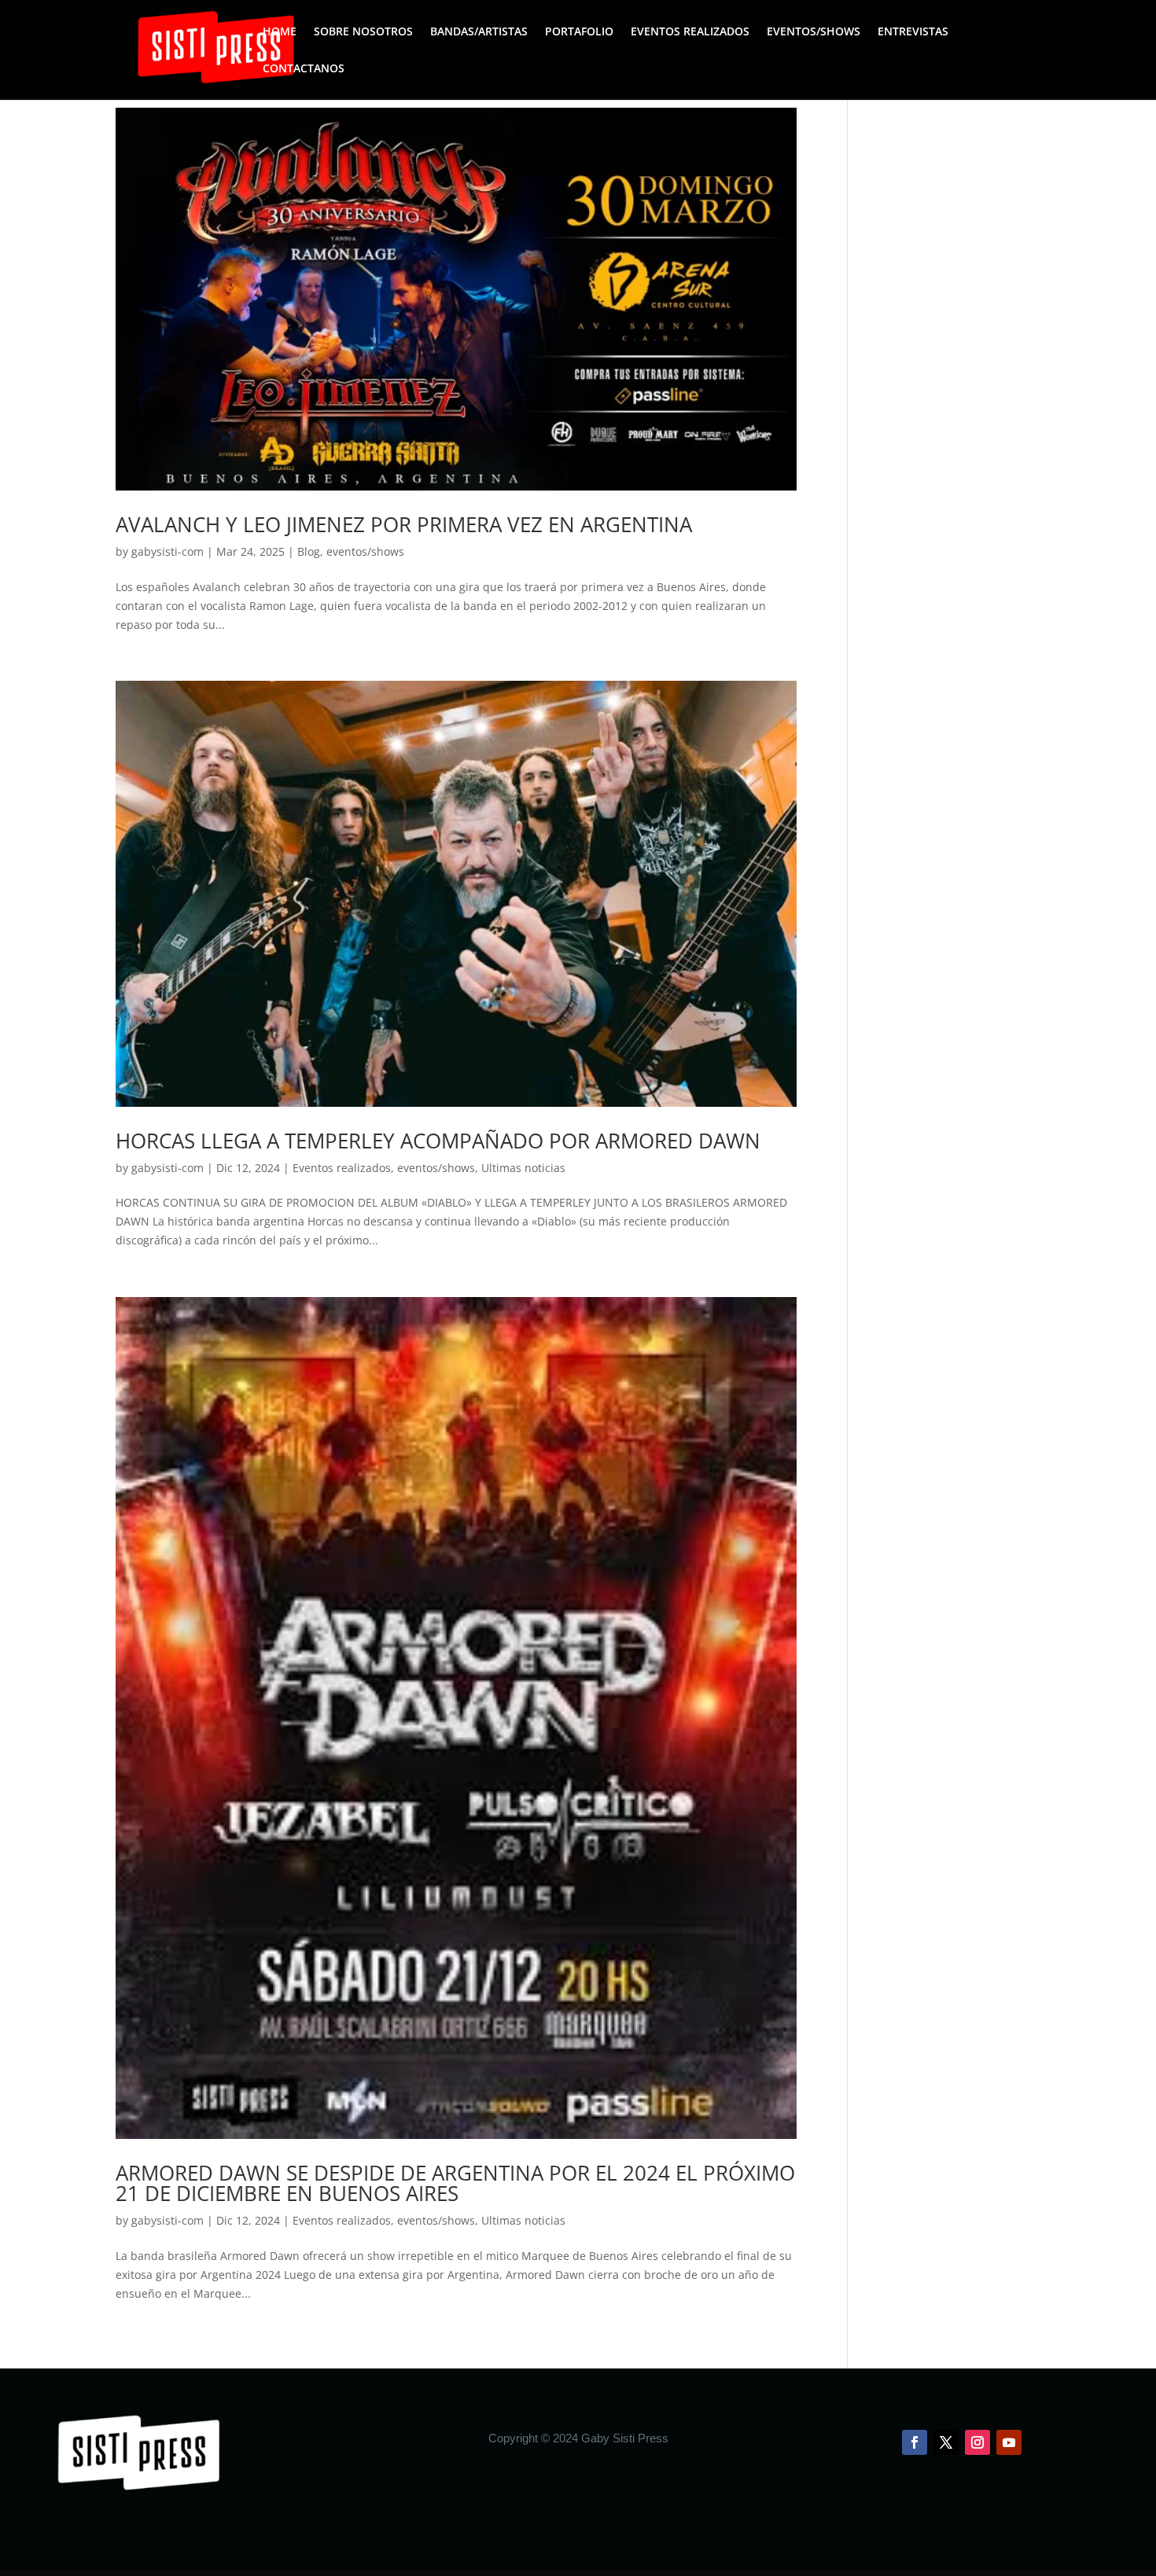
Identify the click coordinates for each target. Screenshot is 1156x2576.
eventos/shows (365, 551)
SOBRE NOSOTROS (363, 32)
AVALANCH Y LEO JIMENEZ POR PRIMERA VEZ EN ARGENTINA (404, 524)
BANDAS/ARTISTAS (479, 32)
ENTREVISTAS (913, 32)
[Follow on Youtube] (1009, 2442)
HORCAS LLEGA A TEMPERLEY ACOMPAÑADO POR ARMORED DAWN (438, 1141)
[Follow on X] (946, 2442)
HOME (280, 32)
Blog (309, 551)
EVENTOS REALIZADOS (690, 32)
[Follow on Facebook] (915, 2442)
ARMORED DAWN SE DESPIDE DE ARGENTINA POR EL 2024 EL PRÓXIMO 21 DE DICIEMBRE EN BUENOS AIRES (455, 2183)
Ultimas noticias (523, 1168)
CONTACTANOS (304, 69)
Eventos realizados (342, 1168)
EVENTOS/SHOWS (814, 32)
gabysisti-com (168, 551)
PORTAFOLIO (579, 32)
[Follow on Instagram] (977, 2442)
